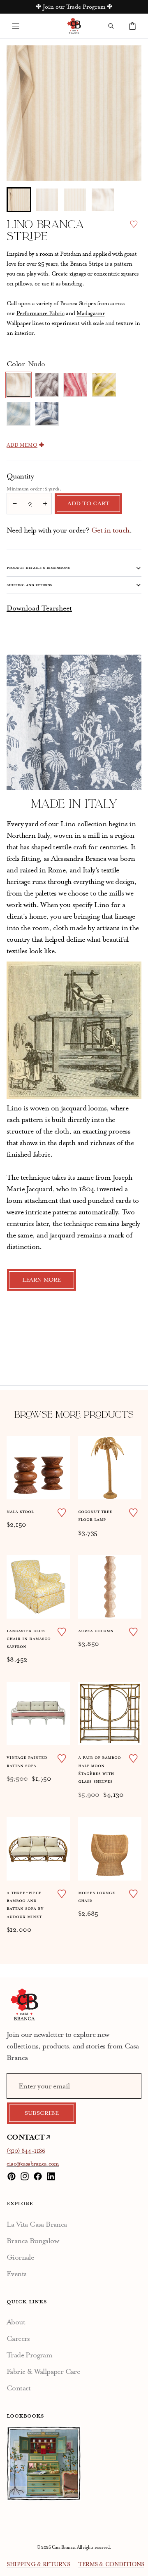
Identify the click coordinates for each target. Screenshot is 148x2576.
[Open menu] (16, 26)
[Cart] (132, 26)
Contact (19, 2388)
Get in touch (110, 530)
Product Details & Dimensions (38, 568)
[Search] (111, 26)
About (16, 2322)
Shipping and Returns (29, 585)
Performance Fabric (40, 313)
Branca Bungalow (33, 2241)
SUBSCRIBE (42, 2113)
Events (16, 2274)
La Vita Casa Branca (37, 2224)
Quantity (20, 476)
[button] (19, 200)
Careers (18, 2338)
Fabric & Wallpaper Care (43, 2371)
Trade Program (29, 2355)
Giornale (20, 2257)
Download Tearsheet (39, 608)
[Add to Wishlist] (134, 224)
